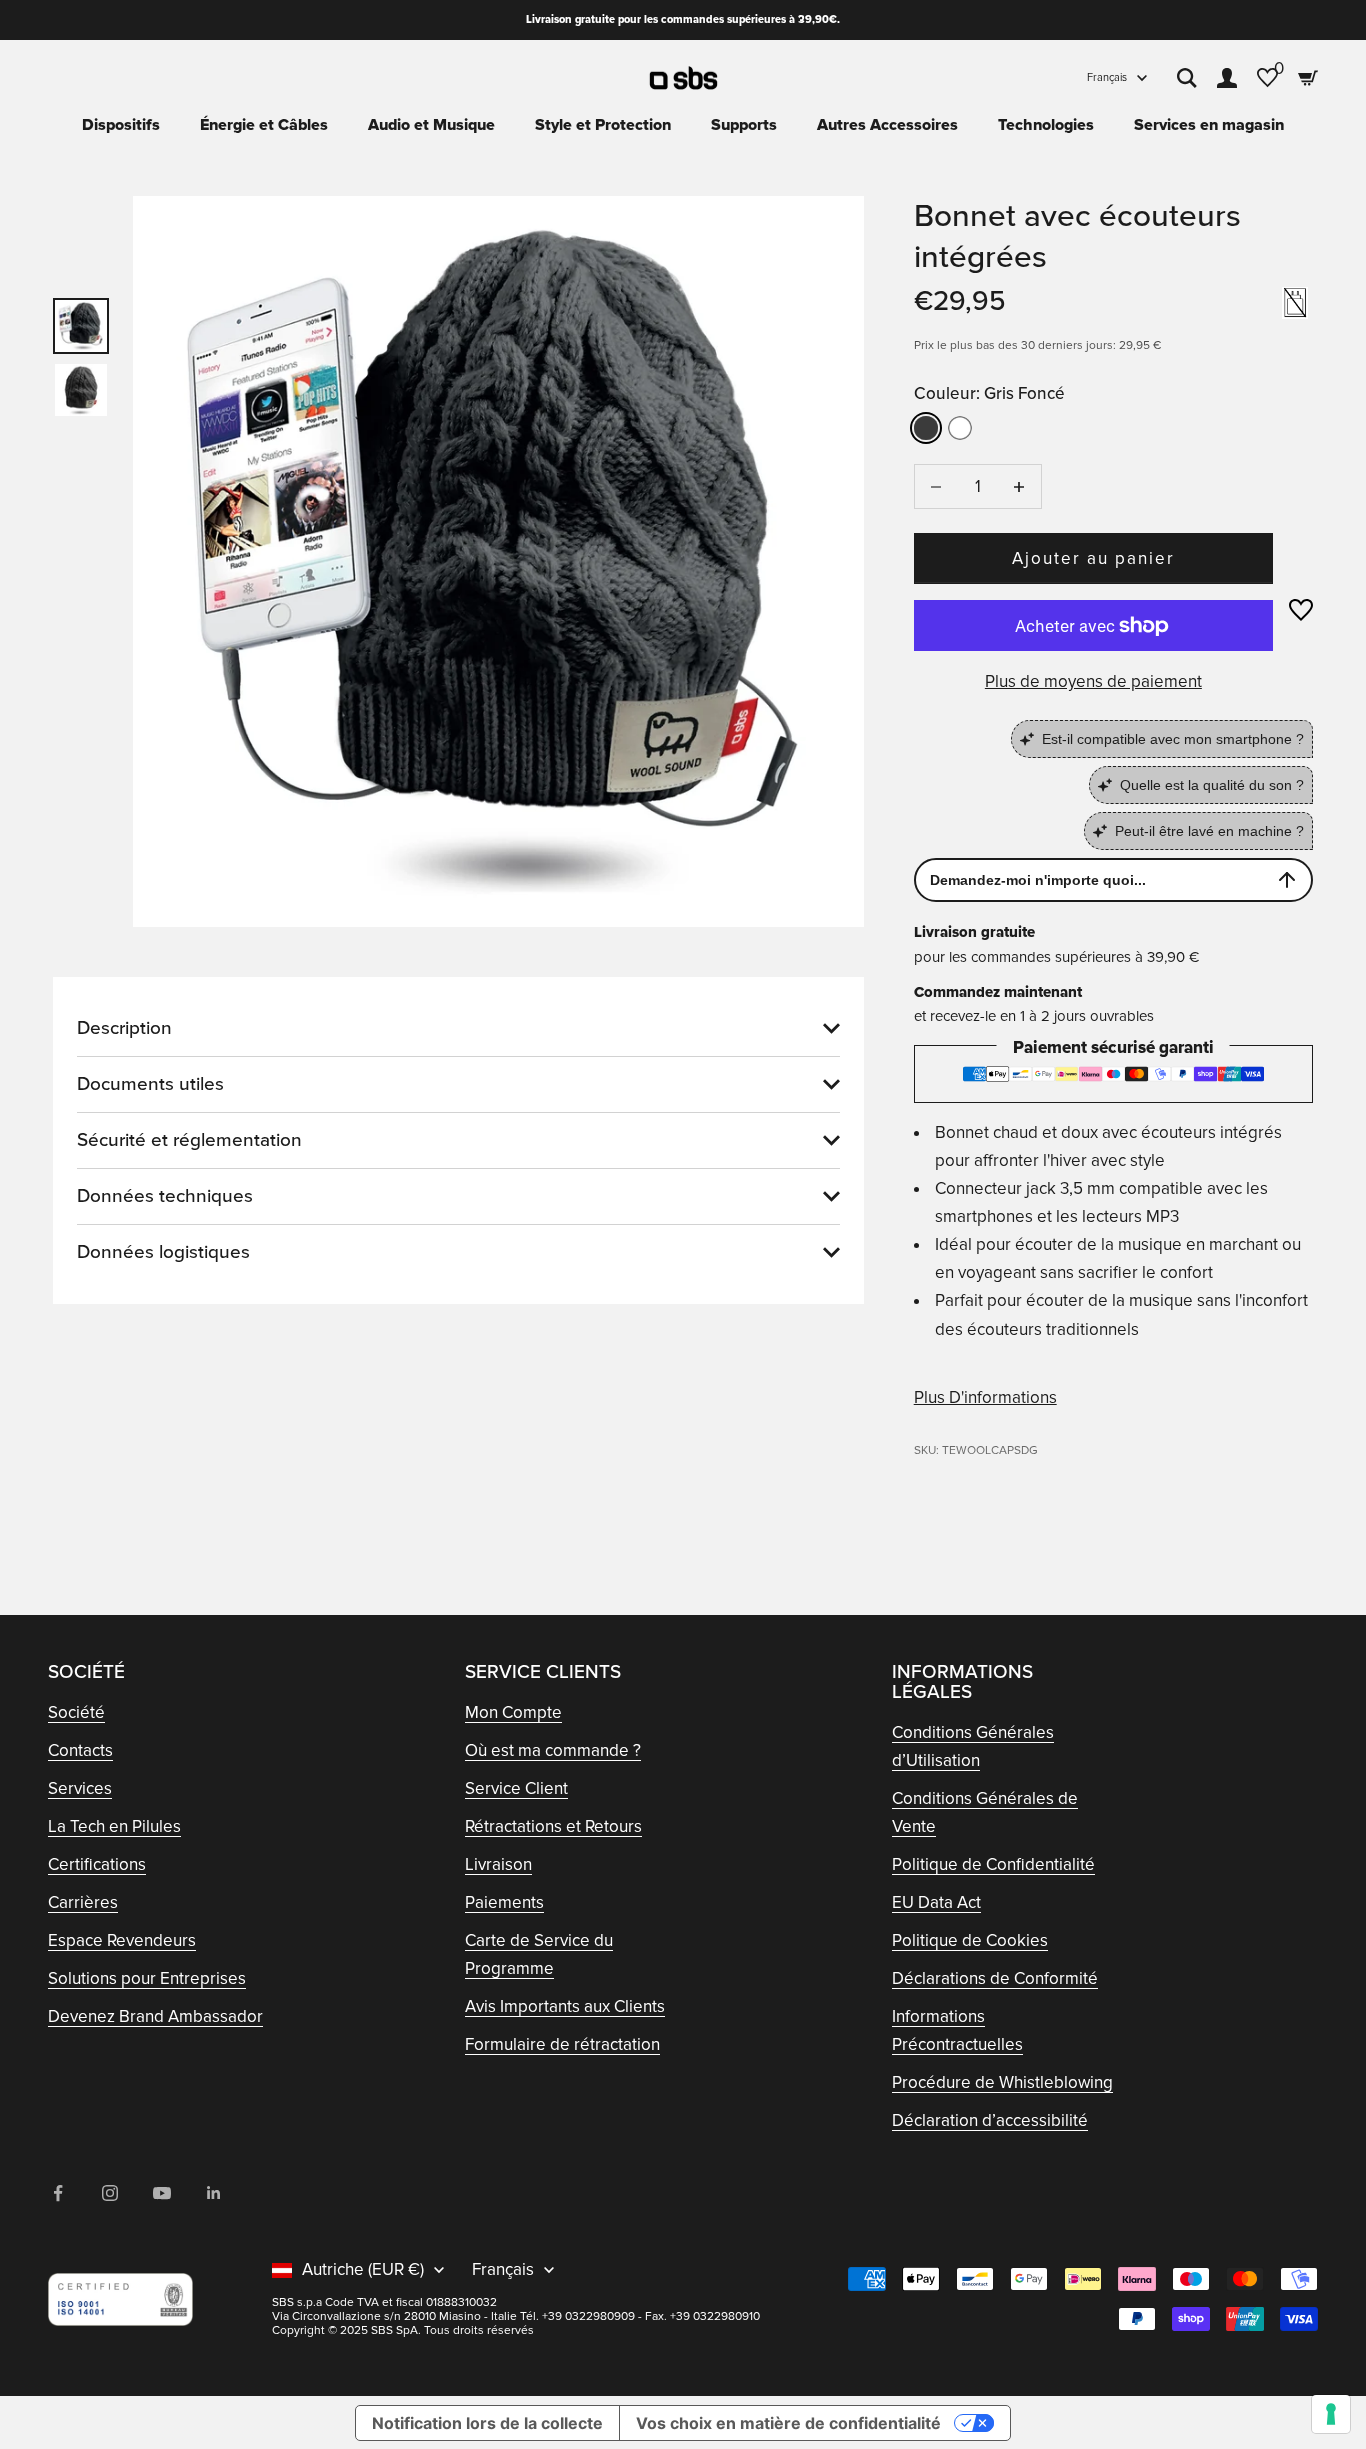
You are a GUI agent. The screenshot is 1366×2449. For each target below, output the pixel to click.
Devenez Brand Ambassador (155, 2016)
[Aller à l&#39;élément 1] (81, 326)
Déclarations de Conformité (995, 1978)
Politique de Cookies (970, 1940)
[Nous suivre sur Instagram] (110, 2193)
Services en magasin (1209, 125)
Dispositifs (121, 125)
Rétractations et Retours (553, 1826)
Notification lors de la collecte (487, 2423)
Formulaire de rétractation (562, 2044)
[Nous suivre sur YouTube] (162, 2193)
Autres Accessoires (887, 125)
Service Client (516, 1788)
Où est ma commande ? (553, 1750)
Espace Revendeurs (122, 1940)
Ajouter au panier (1094, 558)
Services (80, 1788)
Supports (744, 125)
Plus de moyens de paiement (1093, 681)
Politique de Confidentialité (993, 1864)
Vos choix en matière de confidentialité (788, 2423)
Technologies (1046, 125)
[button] (1301, 610)
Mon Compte (513, 1712)
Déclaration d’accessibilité (990, 2120)
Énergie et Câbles (264, 125)
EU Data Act (936, 1902)
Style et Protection (603, 125)
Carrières (83, 1902)
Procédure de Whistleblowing (1002, 2082)
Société (76, 1712)
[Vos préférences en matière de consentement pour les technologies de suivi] (1331, 2414)
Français (1107, 77)
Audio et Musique (431, 125)
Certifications (97, 1864)
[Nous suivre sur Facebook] (58, 2193)
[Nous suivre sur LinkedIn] (214, 2193)
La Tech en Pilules (114, 1826)
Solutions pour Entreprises (147, 1978)
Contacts (80, 1750)
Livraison (498, 1864)
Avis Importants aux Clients (565, 2006)
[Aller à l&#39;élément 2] (81, 390)
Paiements (504, 1902)
